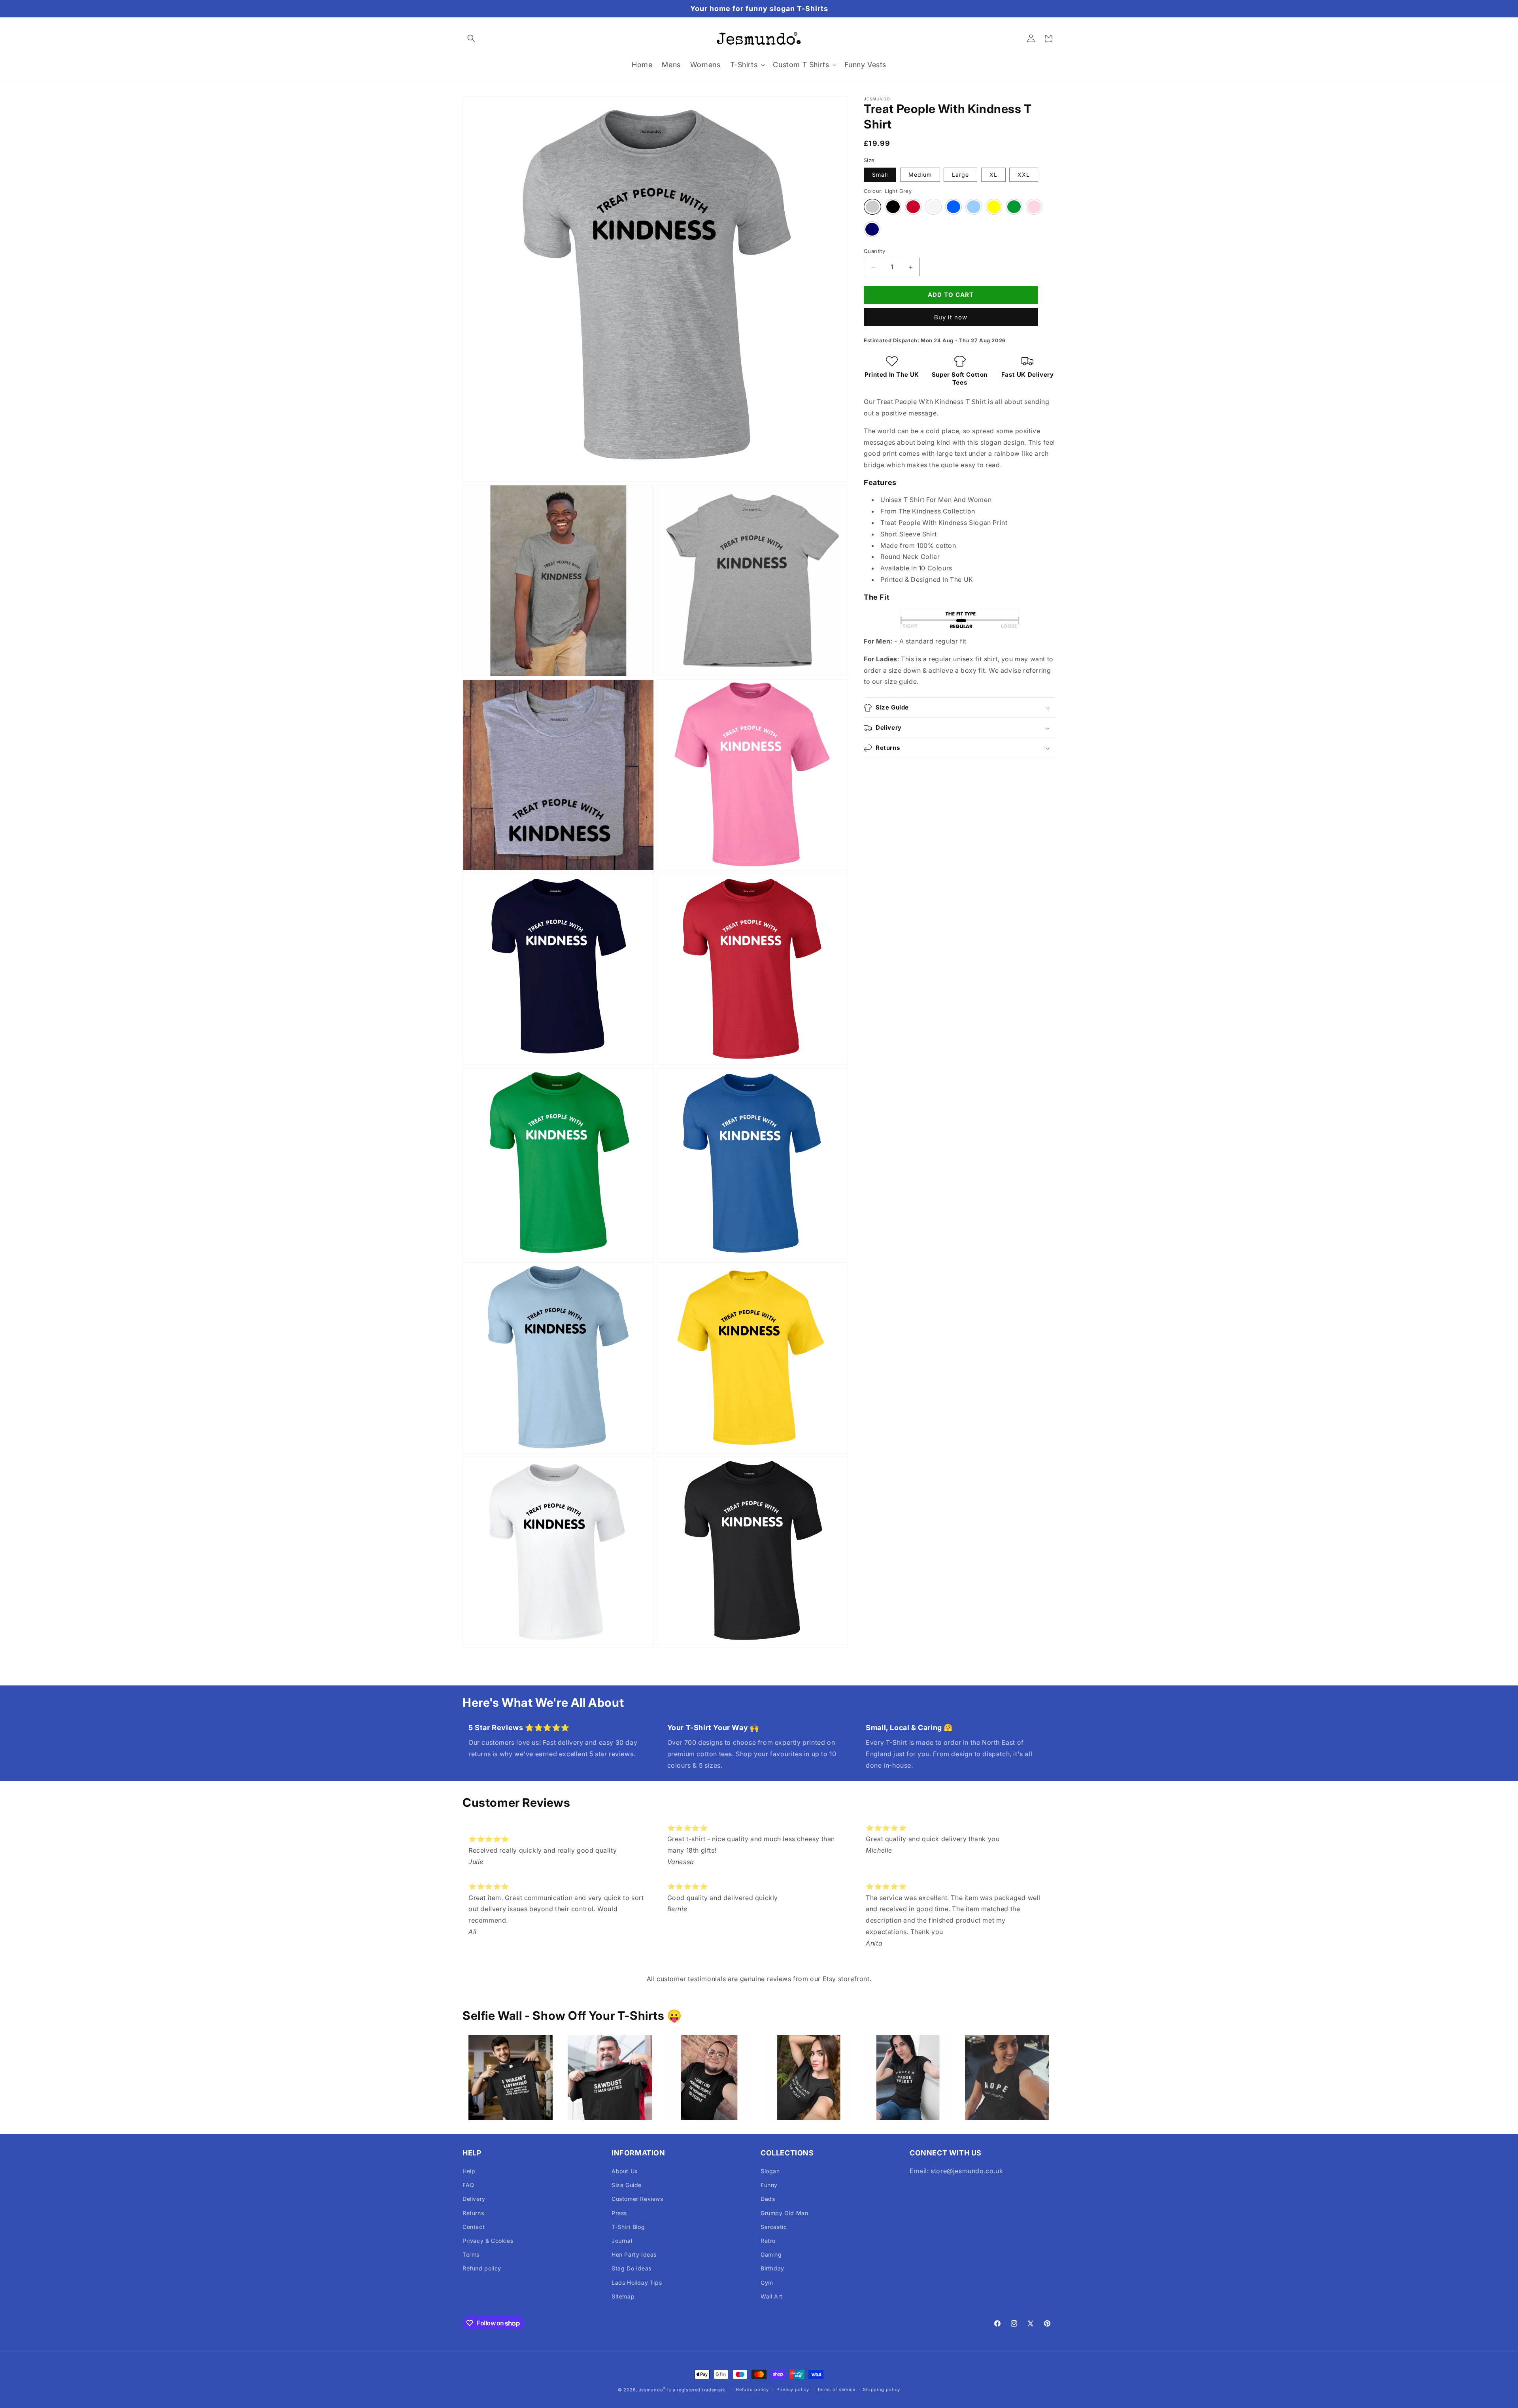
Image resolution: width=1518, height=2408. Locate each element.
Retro (768, 2241)
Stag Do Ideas (632, 2268)
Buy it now (951, 317)
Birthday (772, 2268)
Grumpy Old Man (784, 2213)
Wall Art (772, 2296)
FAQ (468, 2185)
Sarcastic (774, 2227)
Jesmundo (651, 2390)
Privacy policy (793, 2389)
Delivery (474, 2199)
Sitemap (623, 2296)
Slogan (770, 2171)
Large (960, 175)
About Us (625, 2171)
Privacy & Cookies (488, 2241)
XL (993, 175)
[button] (471, 38)
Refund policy (482, 2268)
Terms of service (836, 2389)
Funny (769, 2185)
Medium (920, 175)
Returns (473, 2213)
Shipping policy (882, 2389)
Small (880, 175)
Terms (471, 2254)
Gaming (771, 2254)
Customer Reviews (637, 2199)
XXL (1024, 175)
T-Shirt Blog (628, 2227)
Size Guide (627, 2185)
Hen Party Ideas (634, 2254)
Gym (767, 2283)
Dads (768, 2199)
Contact (474, 2227)
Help (469, 2171)
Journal (622, 2241)
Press (619, 2213)
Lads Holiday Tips (637, 2283)
